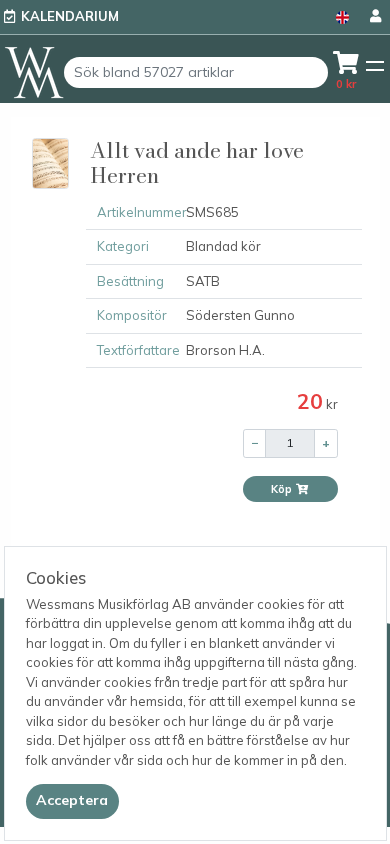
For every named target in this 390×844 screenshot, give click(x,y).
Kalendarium (70, 16)
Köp (283, 489)
